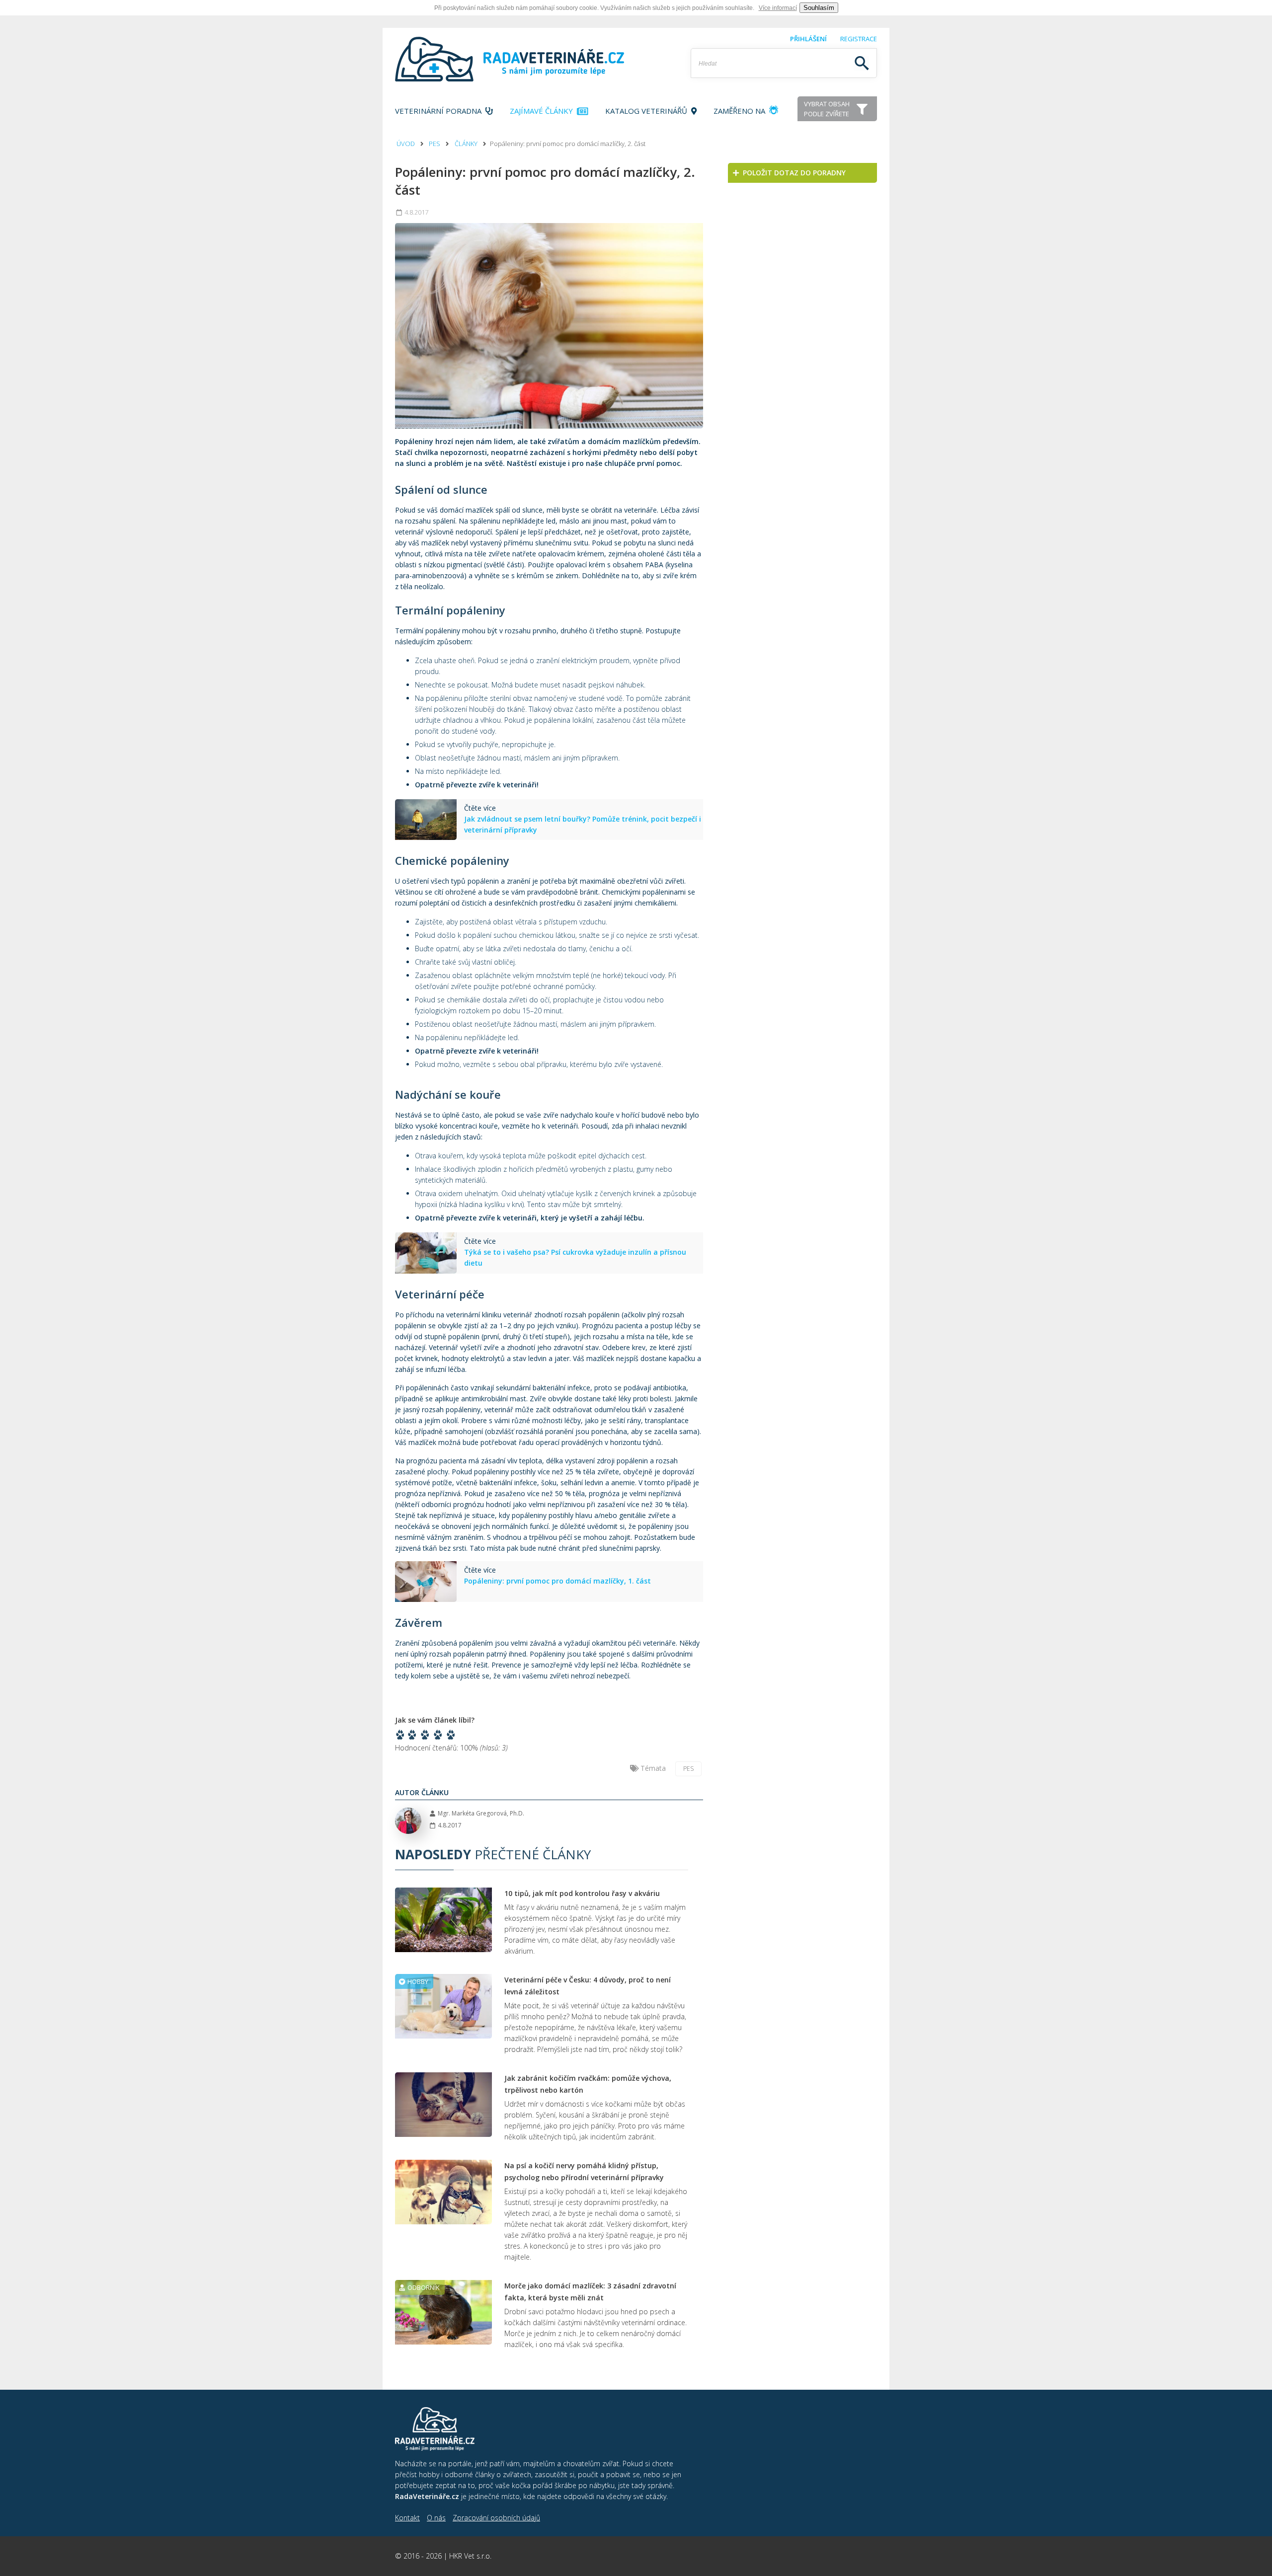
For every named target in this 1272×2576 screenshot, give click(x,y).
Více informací (778, 8)
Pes (435, 144)
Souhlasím (819, 8)
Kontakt (407, 2518)
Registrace (859, 39)
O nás (436, 2518)
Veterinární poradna (440, 111)
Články (466, 144)
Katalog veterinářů (648, 111)
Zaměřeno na (740, 111)
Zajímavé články (543, 111)
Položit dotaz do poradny (792, 173)
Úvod (406, 144)
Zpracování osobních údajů (496, 2518)
